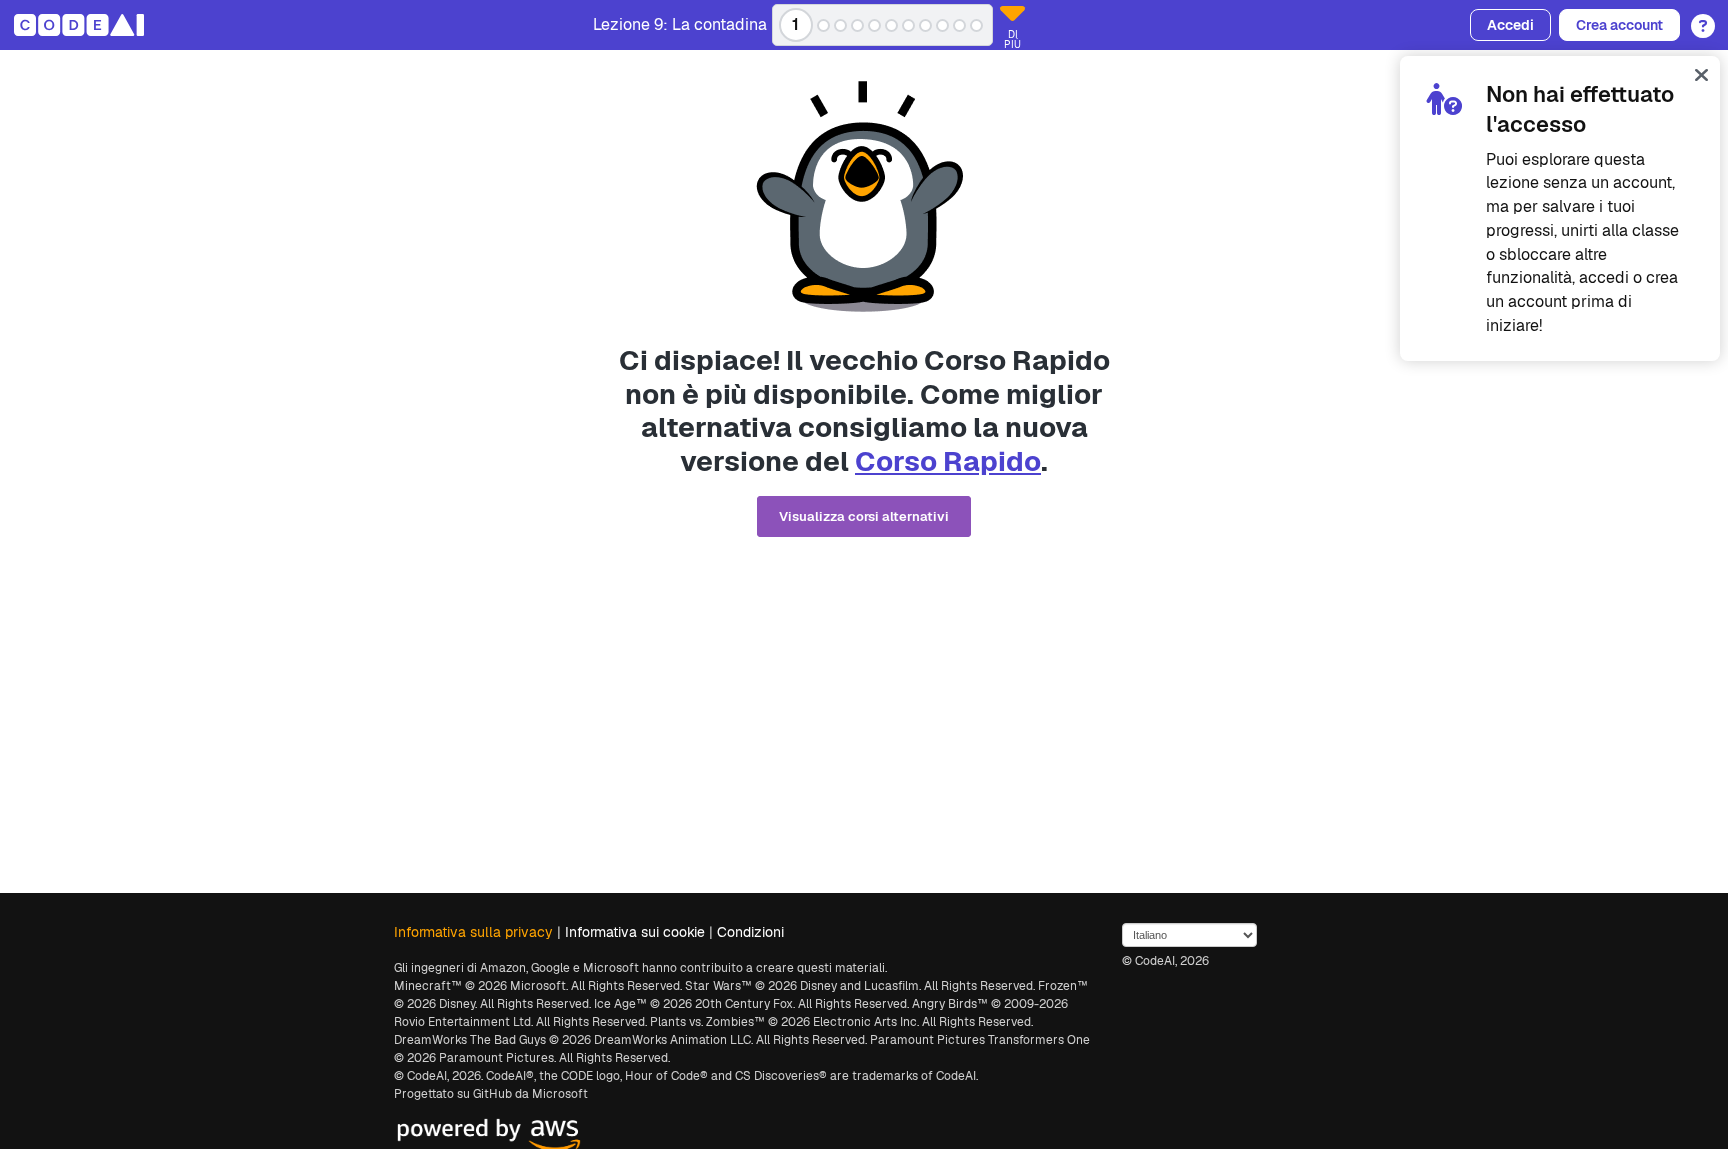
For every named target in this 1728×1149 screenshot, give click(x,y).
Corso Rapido (948, 461)
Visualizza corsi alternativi (864, 516)
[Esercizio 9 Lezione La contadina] (942, 25)
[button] (1697, 19)
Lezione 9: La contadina (680, 25)
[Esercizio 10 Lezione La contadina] (959, 25)
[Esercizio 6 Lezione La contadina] (891, 25)
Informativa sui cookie (635, 932)
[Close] (1701, 74)
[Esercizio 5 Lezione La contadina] (874, 25)
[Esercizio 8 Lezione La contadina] (925, 25)
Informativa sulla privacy (473, 932)
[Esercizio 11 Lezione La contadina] (976, 25)
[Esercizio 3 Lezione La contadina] (840, 25)
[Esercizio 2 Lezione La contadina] (823, 25)
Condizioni (750, 932)
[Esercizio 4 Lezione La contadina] (857, 25)
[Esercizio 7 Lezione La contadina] (908, 25)
